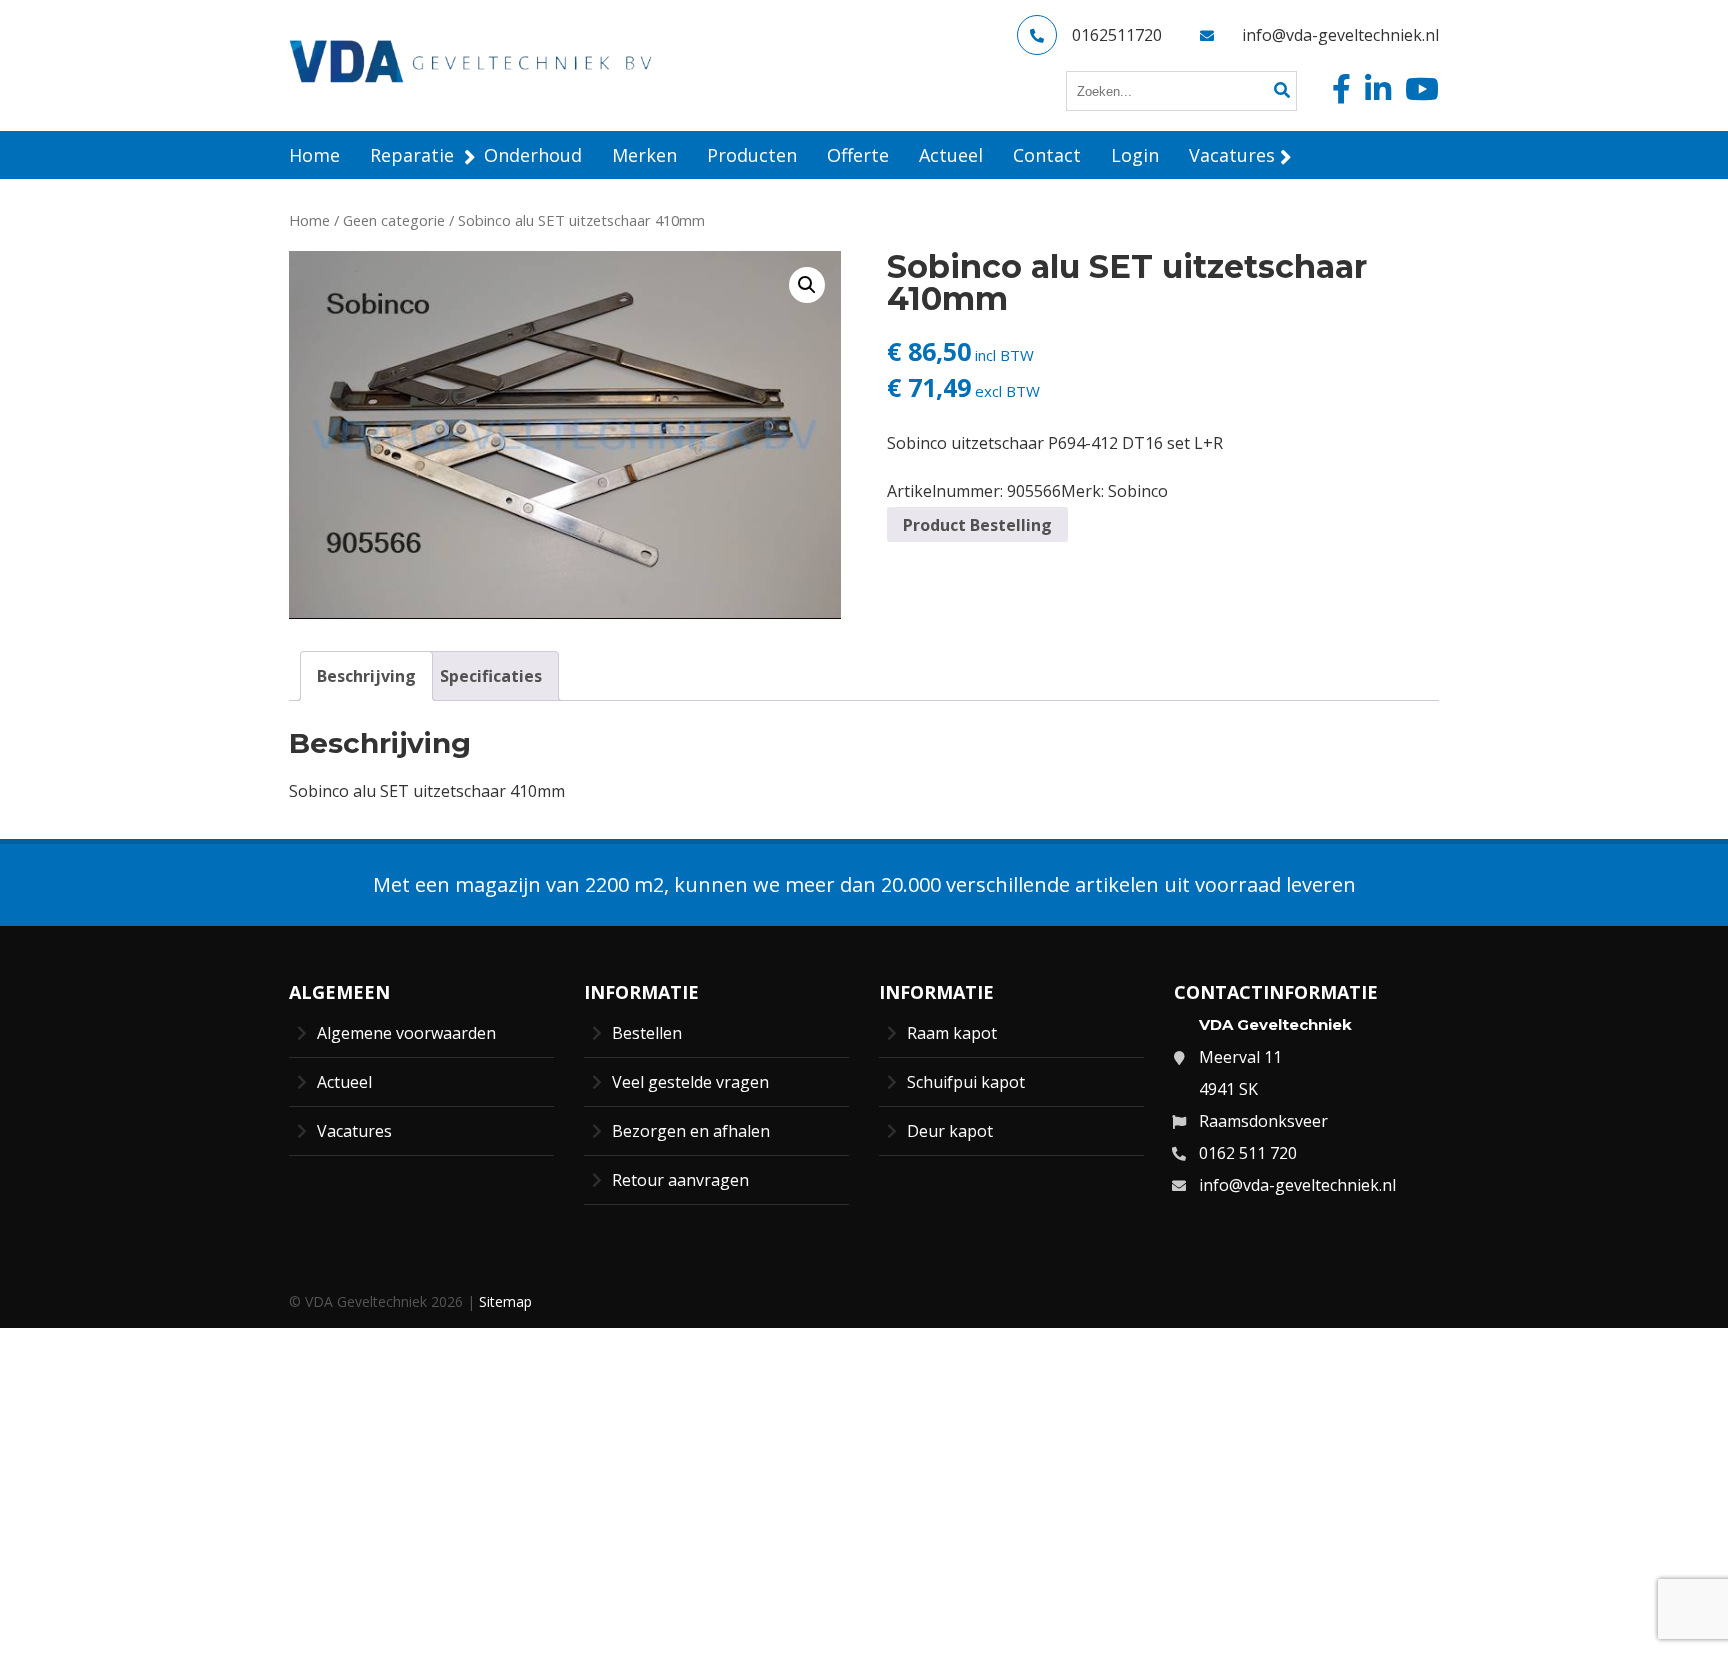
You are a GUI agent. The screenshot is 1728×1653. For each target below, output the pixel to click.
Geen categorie (394, 220)
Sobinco (1138, 491)
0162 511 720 (1248, 1153)
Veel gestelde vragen (690, 1082)
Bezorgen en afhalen (691, 1131)
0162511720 (1117, 35)
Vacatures (354, 1131)
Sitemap (505, 1301)
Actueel (344, 1082)
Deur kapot (950, 1131)
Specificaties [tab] (491, 676)
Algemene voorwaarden (406, 1033)
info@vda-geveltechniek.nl (1340, 35)
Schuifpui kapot (966, 1082)
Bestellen (647, 1033)
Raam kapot (952, 1033)
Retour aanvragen (680, 1180)
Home (309, 220)
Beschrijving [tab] (366, 676)
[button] (807, 285)
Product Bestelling (977, 525)
